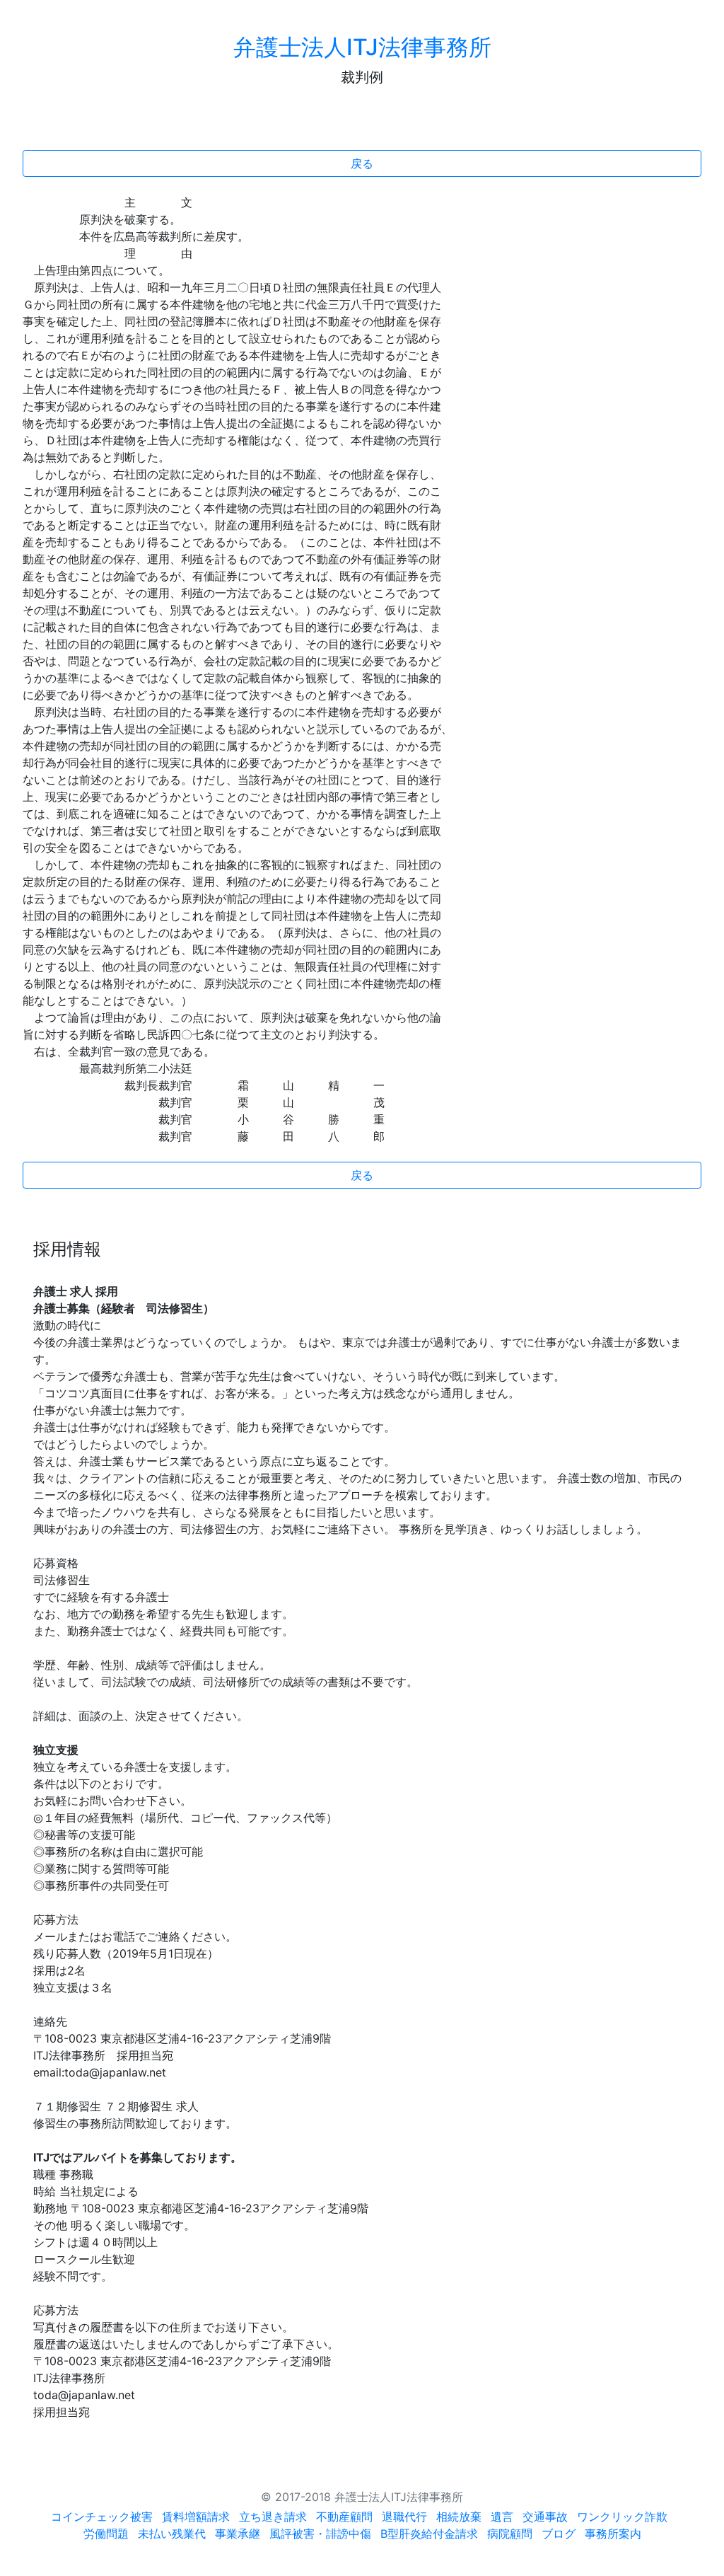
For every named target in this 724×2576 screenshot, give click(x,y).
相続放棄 (459, 2517)
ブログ (559, 2534)
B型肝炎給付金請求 (429, 2534)
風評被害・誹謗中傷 (320, 2534)
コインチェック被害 (102, 2517)
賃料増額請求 (196, 2517)
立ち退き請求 (273, 2517)
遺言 (502, 2517)
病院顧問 (510, 2534)
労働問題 (106, 2534)
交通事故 (545, 2517)
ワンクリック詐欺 (622, 2517)
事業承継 (238, 2534)
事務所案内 (613, 2534)
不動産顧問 (344, 2517)
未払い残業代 (172, 2534)
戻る (362, 163)
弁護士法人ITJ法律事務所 (362, 47)
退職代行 (404, 2517)
